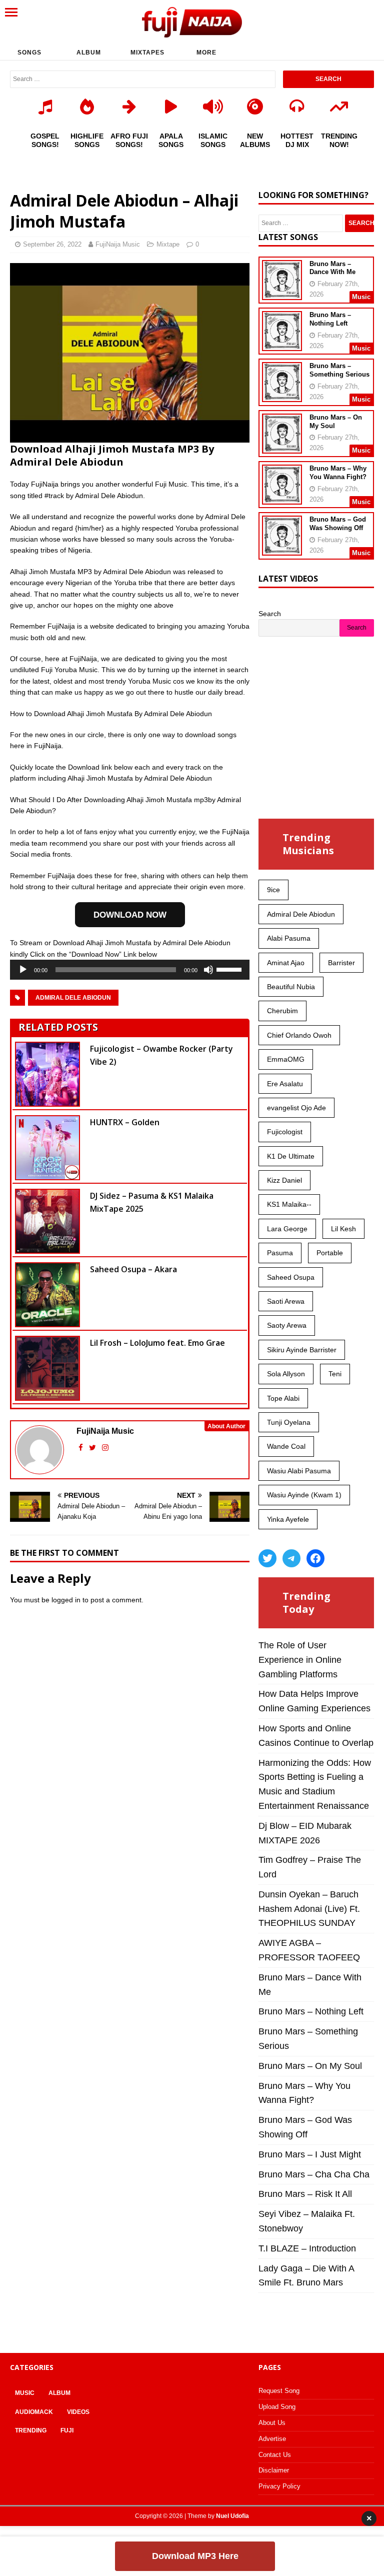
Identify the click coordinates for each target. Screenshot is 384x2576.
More (206, 53)
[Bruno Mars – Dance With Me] (282, 293)
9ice (273, 890)
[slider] (230, 969)
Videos (78, 2412)
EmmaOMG (286, 1059)
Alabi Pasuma (289, 938)
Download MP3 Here (195, 2556)
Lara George (287, 1229)
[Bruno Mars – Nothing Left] (282, 345)
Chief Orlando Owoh (299, 1035)
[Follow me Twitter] (93, 1448)
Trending (31, 2430)
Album (89, 53)
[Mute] (208, 970)
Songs (29, 53)
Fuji (67, 2430)
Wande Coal (286, 1446)
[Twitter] (267, 1558)
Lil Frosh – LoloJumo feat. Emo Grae (157, 1343)
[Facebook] (315, 1558)
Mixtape (168, 244)
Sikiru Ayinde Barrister (302, 1350)
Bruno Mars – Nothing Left (330, 319)
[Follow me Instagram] (105, 1448)
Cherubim (282, 1011)
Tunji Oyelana (289, 1422)
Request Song (279, 2391)
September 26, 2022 (52, 244)
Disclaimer (274, 2470)
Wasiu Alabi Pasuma (299, 1471)
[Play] (23, 970)
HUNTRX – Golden (125, 1122)
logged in (66, 1600)
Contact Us (275, 2455)
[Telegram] (291, 1558)
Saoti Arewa (286, 1301)
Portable (330, 1253)
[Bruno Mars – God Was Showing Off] (282, 549)
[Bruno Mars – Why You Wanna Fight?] (282, 498)
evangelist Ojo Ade (296, 1108)
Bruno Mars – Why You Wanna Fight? (338, 473)
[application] (130, 970)
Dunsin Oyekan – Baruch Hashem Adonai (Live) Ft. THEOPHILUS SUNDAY (309, 1909)
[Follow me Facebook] (82, 1448)
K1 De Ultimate (291, 1156)
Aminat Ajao (286, 963)
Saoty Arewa (287, 1325)
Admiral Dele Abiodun (73, 998)
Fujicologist (285, 1132)
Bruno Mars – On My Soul (310, 2066)
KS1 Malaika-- (289, 1204)
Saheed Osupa (291, 1277)
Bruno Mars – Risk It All (305, 2194)
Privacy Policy (279, 2486)
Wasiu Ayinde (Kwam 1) (304, 1495)
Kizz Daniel (284, 1180)
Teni (335, 1374)
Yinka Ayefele (288, 1519)
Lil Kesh (343, 1229)
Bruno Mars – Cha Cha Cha (314, 2174)
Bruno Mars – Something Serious (339, 370)
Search (270, 614)
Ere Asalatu (285, 1084)
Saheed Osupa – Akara (133, 1269)
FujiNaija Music (118, 244)
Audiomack (34, 2412)
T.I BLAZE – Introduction (307, 2248)
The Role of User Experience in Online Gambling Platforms (300, 1660)
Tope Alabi (283, 1398)
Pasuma (280, 1253)
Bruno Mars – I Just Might (310, 2154)
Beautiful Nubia (291, 987)
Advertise (272, 2439)
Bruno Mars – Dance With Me (332, 268)
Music (25, 2393)
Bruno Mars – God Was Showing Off (338, 524)
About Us (272, 2423)
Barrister (341, 963)
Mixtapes (147, 53)
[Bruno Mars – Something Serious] (282, 396)
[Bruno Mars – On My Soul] (282, 447)
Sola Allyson (286, 1374)
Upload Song (277, 2407)
